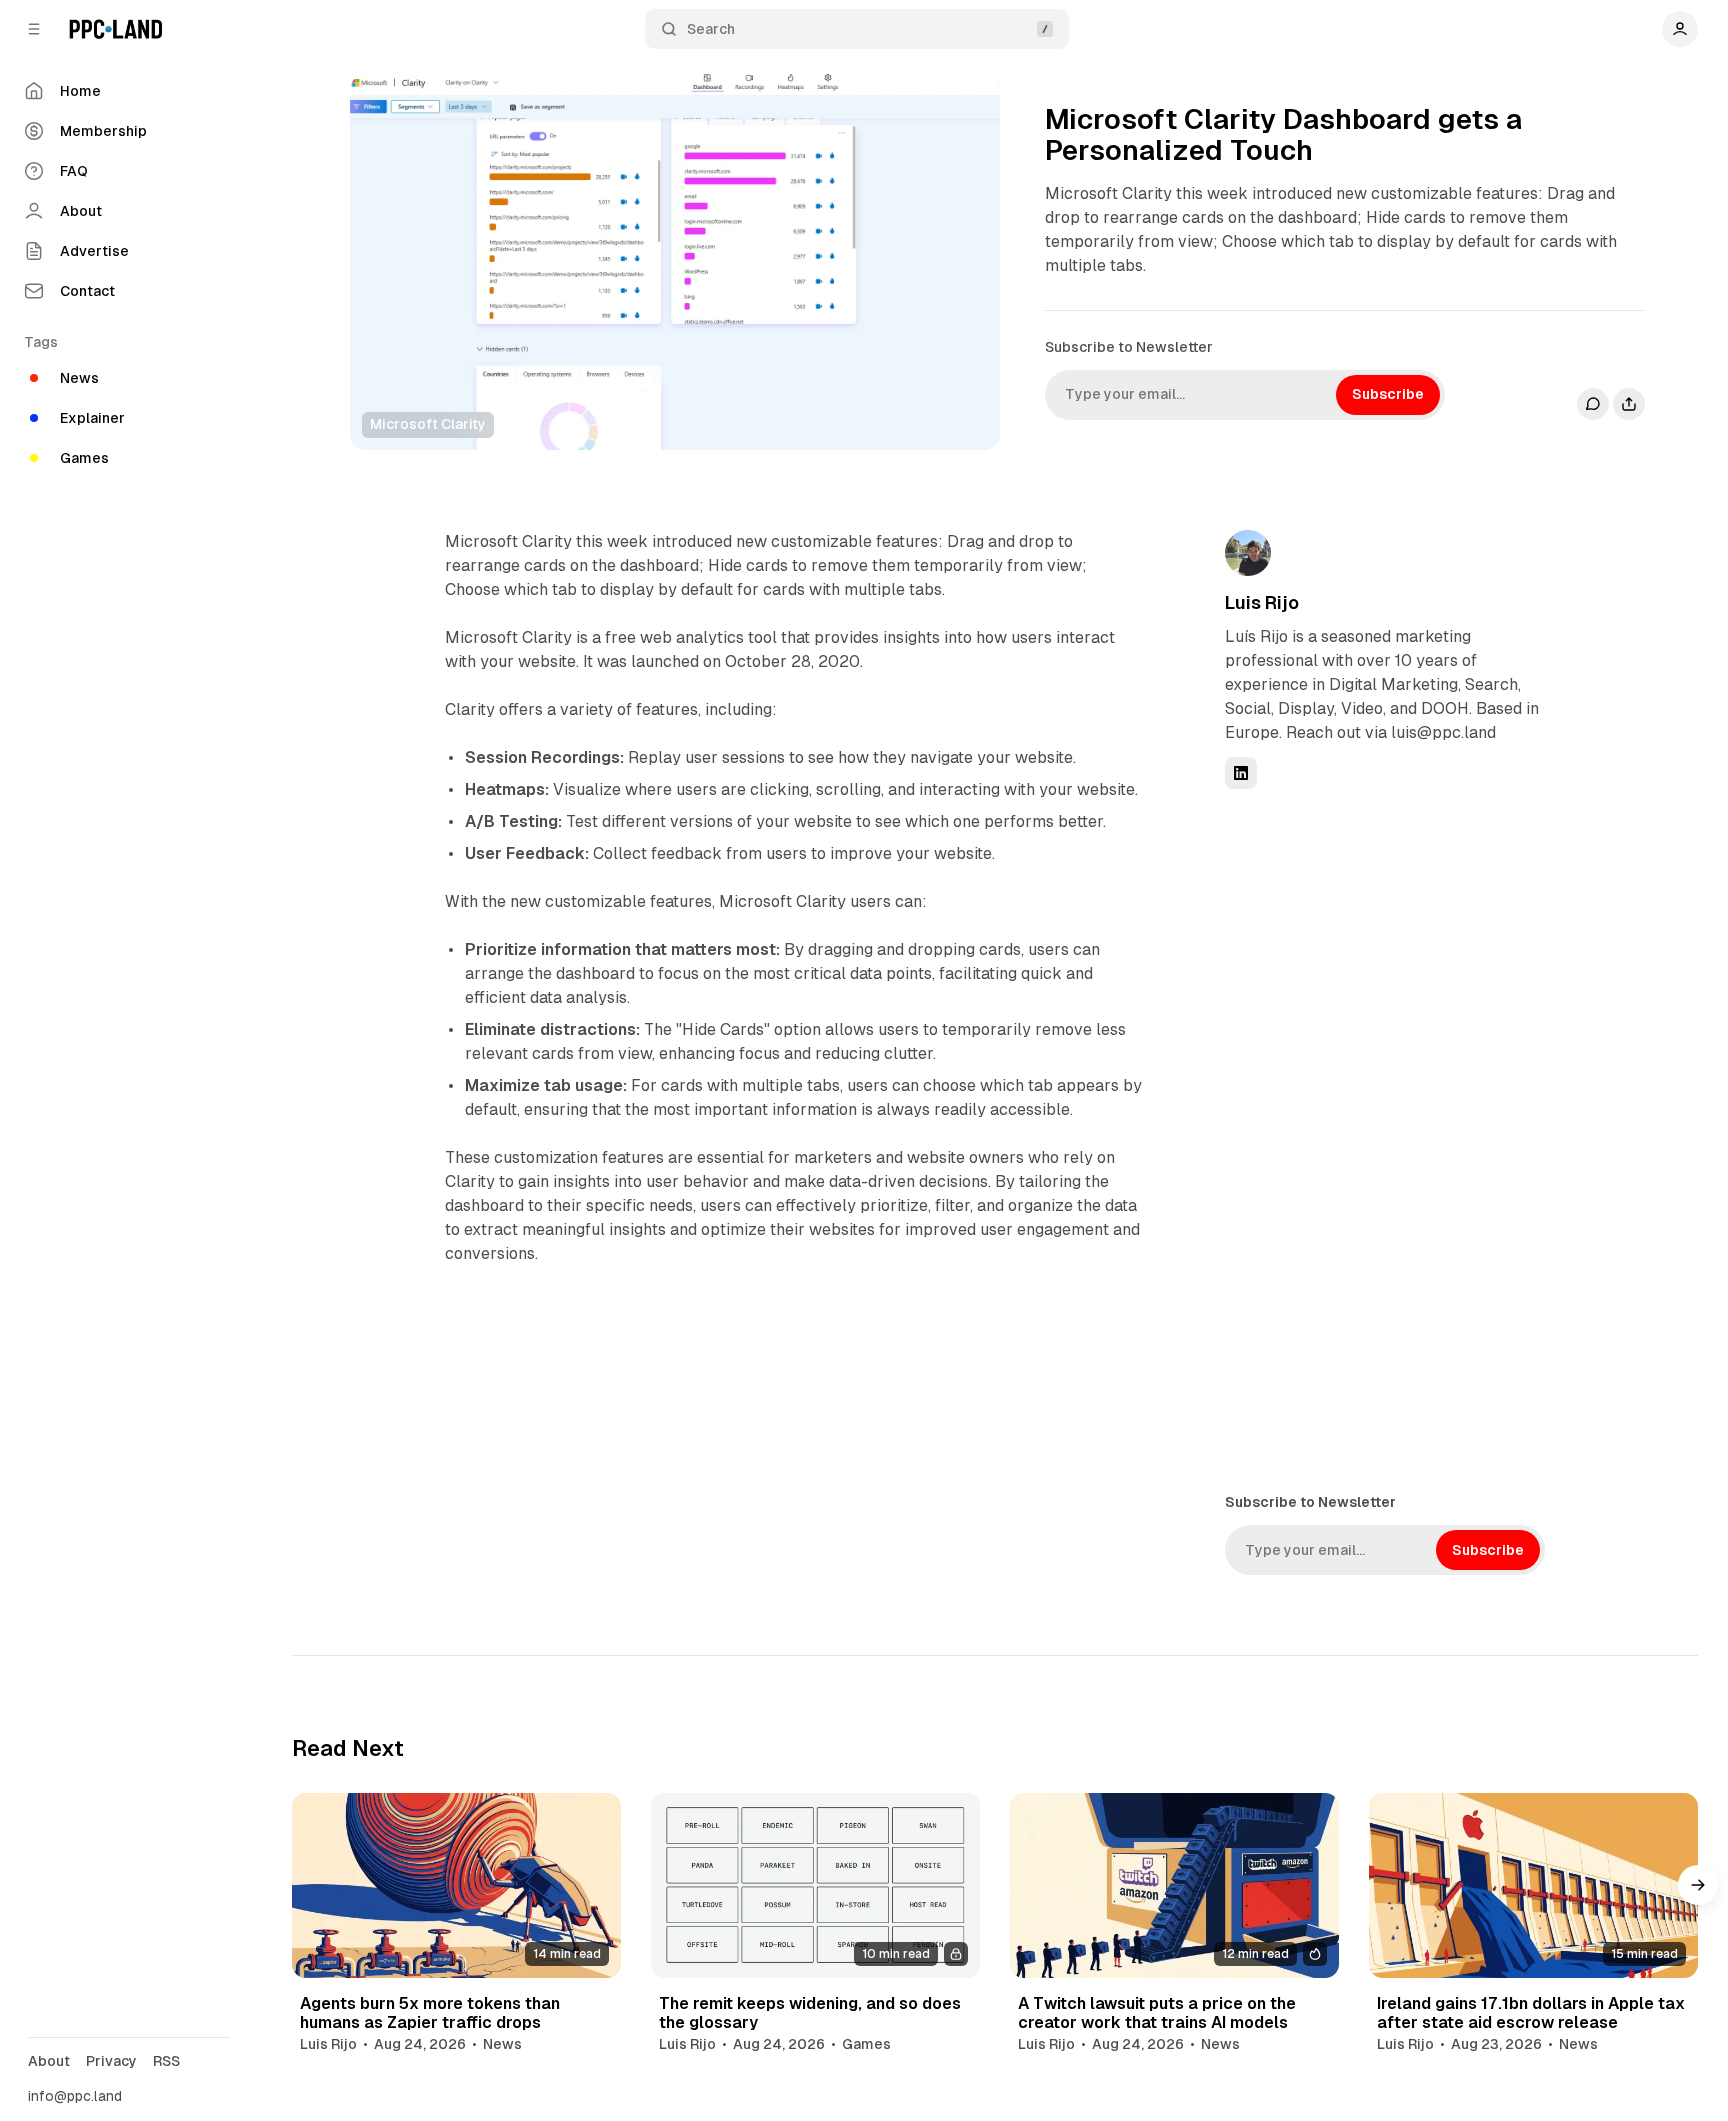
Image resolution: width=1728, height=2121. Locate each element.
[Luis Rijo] (1248, 553)
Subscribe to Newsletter (1129, 347)
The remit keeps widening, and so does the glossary (810, 2013)
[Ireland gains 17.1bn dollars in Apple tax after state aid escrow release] (1533, 1885)
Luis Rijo (1262, 602)
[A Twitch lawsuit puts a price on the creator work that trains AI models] (1174, 1885)
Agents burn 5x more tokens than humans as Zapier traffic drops (430, 2013)
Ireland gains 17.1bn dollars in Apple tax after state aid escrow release (1531, 2013)
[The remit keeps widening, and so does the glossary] (815, 1885)
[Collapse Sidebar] (34, 29)
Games (866, 2044)
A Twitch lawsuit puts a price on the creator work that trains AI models (1157, 2013)
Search (711, 29)
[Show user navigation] (1680, 29)
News (502, 2044)
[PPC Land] (115, 29)
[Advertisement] (1375, 1139)
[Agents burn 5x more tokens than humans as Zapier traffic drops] (456, 1885)
